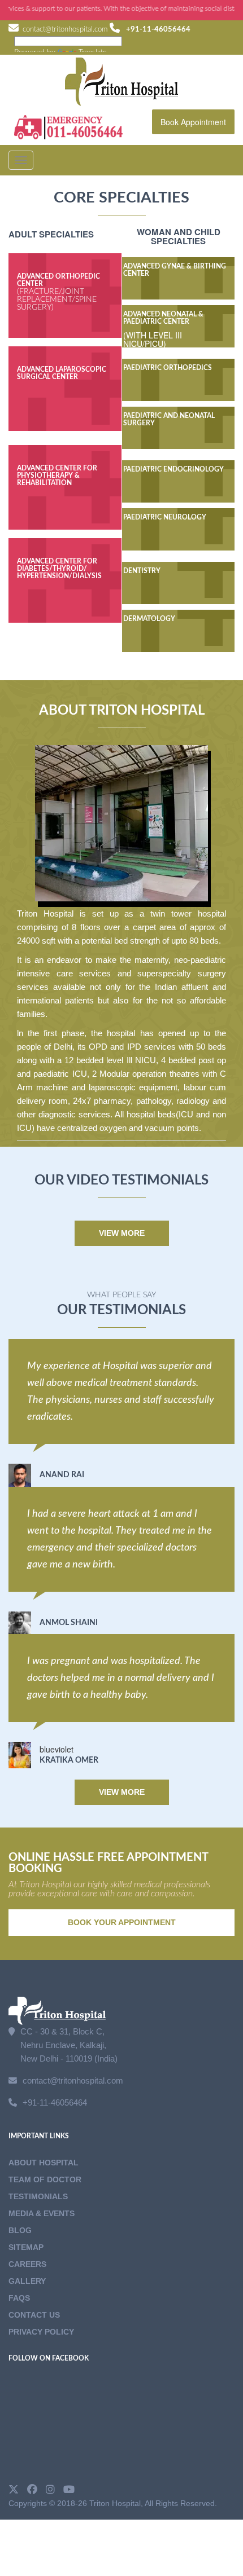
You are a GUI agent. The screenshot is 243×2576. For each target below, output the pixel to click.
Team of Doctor (45, 2179)
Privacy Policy (41, 2332)
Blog (20, 2230)
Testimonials (38, 2196)
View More (122, 1233)
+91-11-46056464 (158, 30)
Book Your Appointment (122, 1922)
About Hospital (44, 2163)
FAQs (19, 2298)
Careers (27, 2264)
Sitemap (26, 2247)
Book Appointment (193, 122)
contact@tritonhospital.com (65, 30)
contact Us (34, 2315)
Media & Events (42, 2213)
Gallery (27, 2281)
